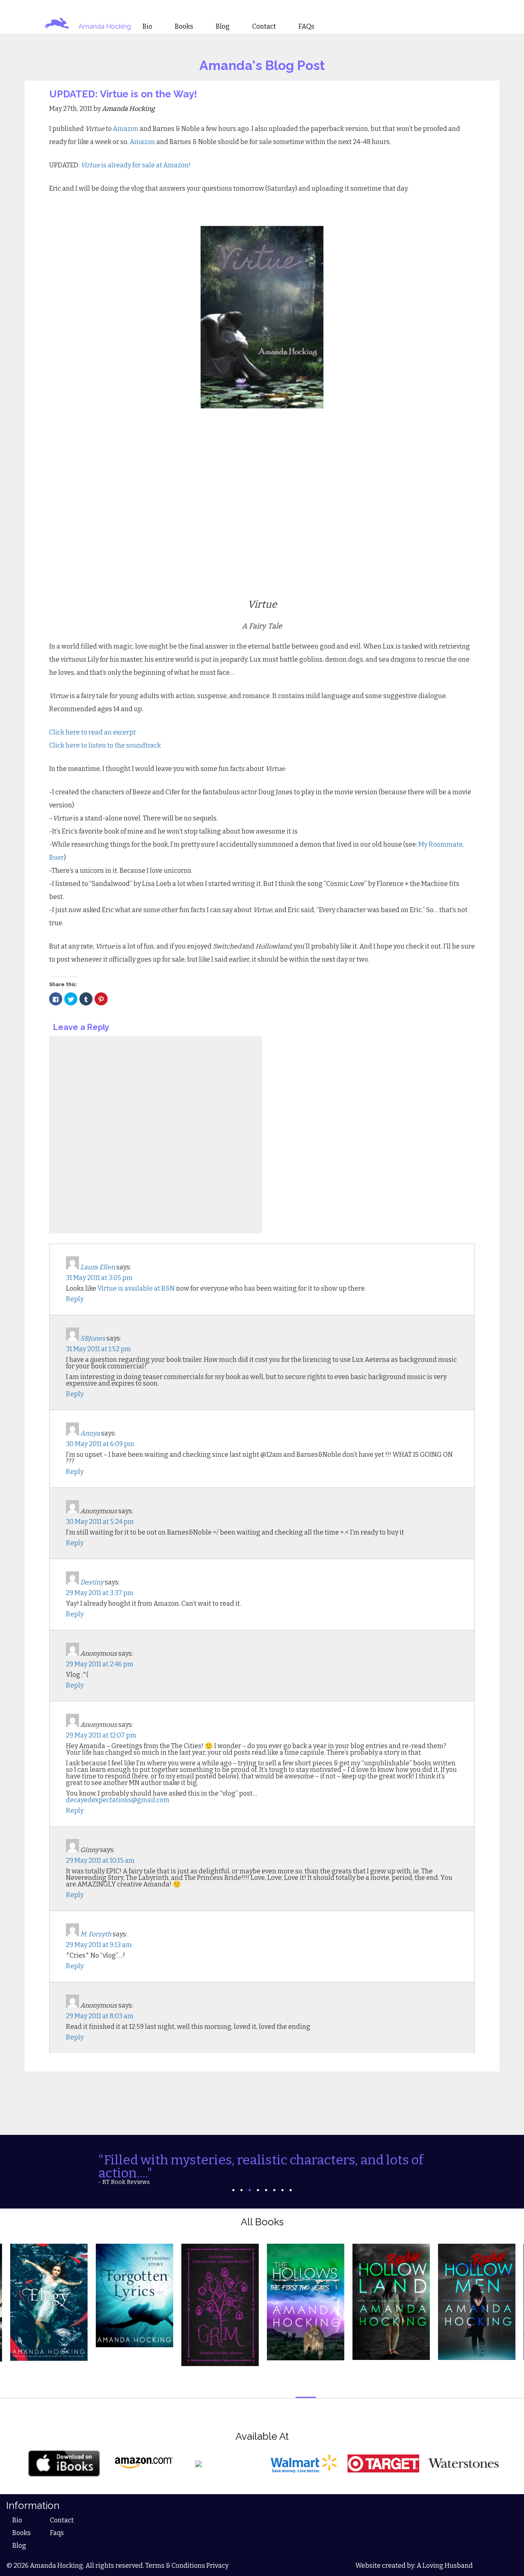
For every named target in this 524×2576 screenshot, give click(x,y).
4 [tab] (258, 2190)
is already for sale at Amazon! (136, 165)
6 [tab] (274, 2190)
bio (147, 27)
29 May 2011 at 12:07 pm (101, 1735)
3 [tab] (250, 2190)
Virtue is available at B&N (136, 1288)
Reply (75, 1299)
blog (223, 27)
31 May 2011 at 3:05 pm (99, 1278)
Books (21, 2533)
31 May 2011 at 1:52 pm (98, 1349)
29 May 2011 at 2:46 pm (100, 1664)
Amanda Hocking (105, 26)
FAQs (306, 27)
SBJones (93, 1338)
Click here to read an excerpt (93, 732)
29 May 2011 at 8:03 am (100, 2016)
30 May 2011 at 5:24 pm (100, 1522)
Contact (62, 2520)
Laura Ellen (98, 1267)
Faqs (57, 2533)
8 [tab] (291, 2190)
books (184, 27)
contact (264, 27)
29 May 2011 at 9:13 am (99, 1945)
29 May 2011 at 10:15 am (100, 1860)
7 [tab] (282, 2190)
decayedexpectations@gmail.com (118, 1800)
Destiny (92, 1582)
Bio (17, 2520)
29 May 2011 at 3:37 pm (100, 1593)
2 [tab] (242, 2190)
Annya (90, 1433)
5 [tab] (266, 2190)
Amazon (126, 129)
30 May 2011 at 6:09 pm (100, 1444)
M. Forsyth (96, 1934)
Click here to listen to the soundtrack (105, 745)
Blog (19, 2546)
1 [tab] (233, 2190)
